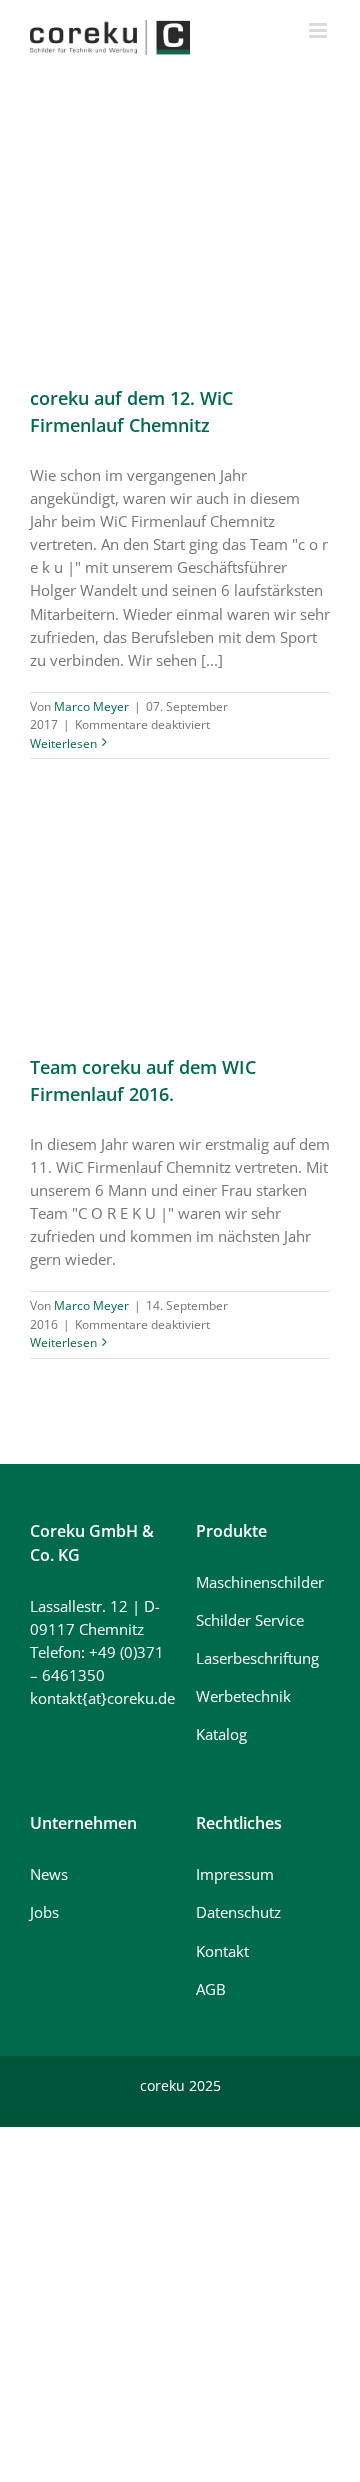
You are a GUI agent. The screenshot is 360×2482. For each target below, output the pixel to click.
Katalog (221, 1734)
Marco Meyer (91, 706)
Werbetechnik (243, 1696)
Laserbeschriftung (257, 1658)
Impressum (235, 1874)
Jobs (44, 1912)
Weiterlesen (63, 743)
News (49, 1874)
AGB (211, 1989)
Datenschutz (238, 1912)
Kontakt (222, 1951)
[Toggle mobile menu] (319, 30)
